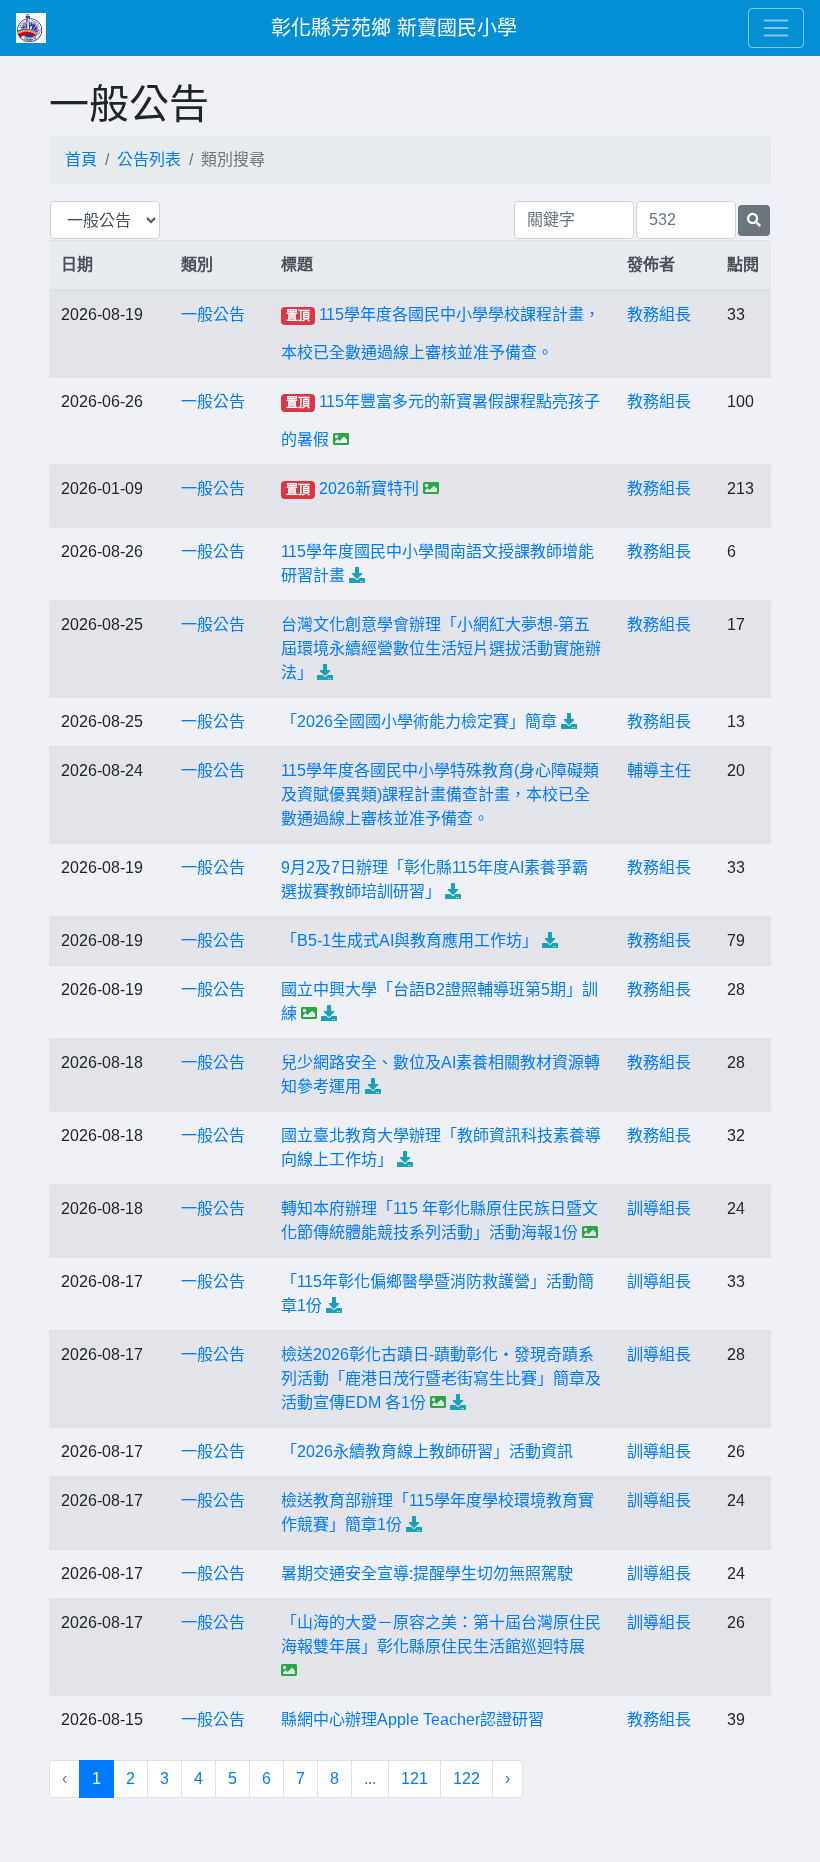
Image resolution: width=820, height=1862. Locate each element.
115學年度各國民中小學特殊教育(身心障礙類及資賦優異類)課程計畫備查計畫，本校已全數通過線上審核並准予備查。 (440, 794)
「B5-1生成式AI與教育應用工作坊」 (409, 940)
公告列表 (149, 159)
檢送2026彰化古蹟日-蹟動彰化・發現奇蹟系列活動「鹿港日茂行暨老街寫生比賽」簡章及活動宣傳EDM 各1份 (441, 1378)
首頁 (81, 159)
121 (414, 1778)
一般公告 (213, 314)
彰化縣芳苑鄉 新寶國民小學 (394, 28)
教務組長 (659, 314)
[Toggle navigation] (776, 28)
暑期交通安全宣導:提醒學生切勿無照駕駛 (427, 1573)
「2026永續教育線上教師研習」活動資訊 (427, 1451)
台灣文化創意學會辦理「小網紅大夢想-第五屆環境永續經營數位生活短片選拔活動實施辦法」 (441, 648)
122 (466, 1778)
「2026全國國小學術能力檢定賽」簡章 (419, 721)
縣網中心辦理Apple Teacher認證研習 (412, 1719)
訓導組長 (659, 1208)
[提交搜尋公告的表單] (754, 220)
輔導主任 (659, 770)
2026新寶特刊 (369, 488)
